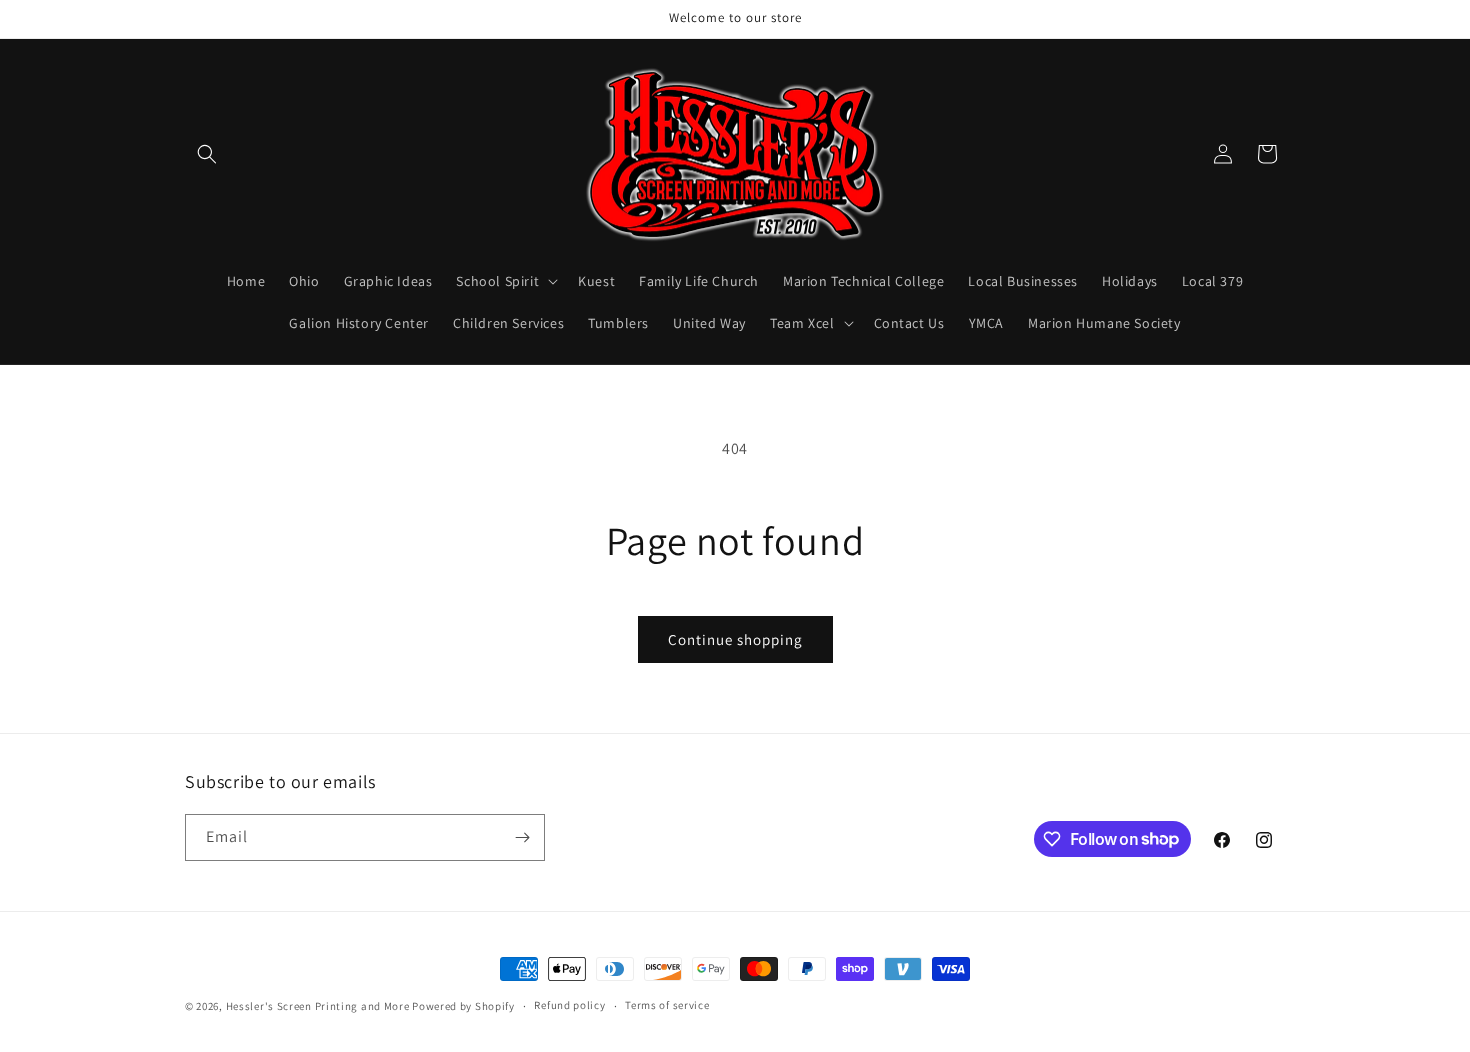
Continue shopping (735, 639)
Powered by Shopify (463, 1006)
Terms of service (667, 1005)
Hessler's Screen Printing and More (318, 1006)
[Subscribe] (522, 837)
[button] (207, 154)
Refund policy (569, 1005)
